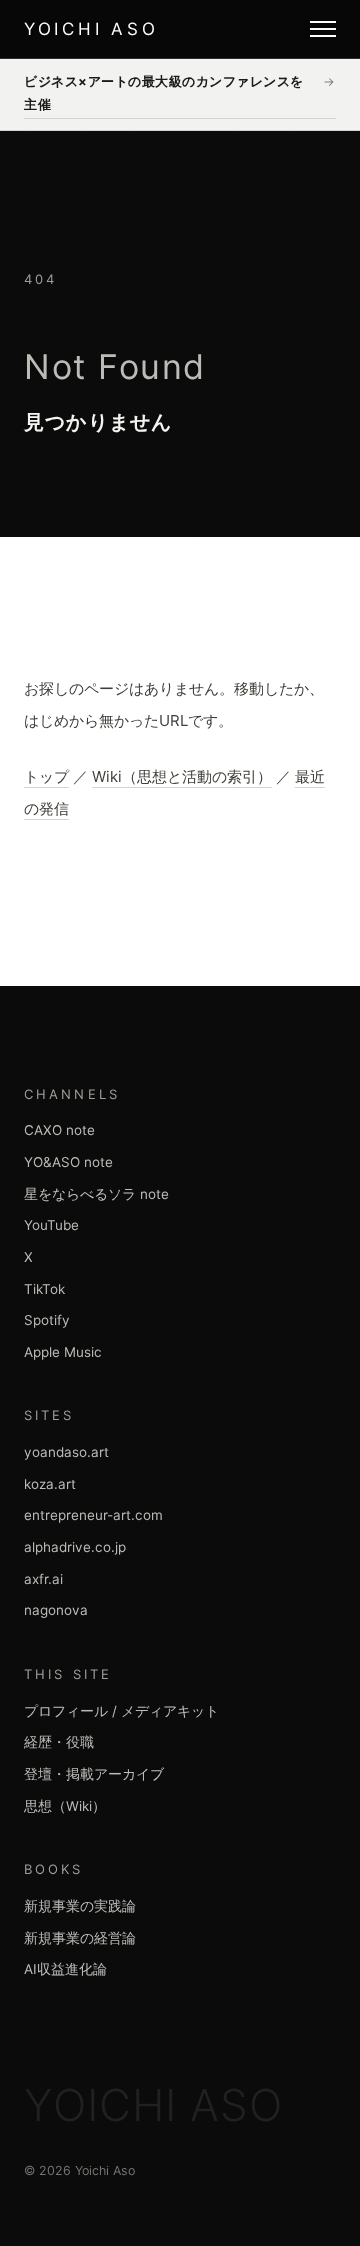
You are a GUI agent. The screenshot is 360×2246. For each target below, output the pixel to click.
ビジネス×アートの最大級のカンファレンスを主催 (180, 92)
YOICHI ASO (91, 29)
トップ (46, 776)
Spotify (47, 1320)
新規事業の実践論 (80, 1906)
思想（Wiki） (65, 1806)
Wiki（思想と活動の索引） (182, 776)
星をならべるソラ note (96, 1194)
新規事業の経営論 (80, 1938)
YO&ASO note (68, 1162)
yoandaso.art (66, 1452)
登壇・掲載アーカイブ (94, 1774)
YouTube (51, 1225)
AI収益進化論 (65, 1969)
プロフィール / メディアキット (121, 1711)
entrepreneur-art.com (93, 1515)
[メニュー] (323, 29)
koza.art (50, 1484)
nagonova (56, 1610)
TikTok (44, 1289)
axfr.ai (43, 1579)
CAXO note (59, 1130)
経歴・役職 (59, 1742)
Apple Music (63, 1352)
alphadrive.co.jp (75, 1547)
